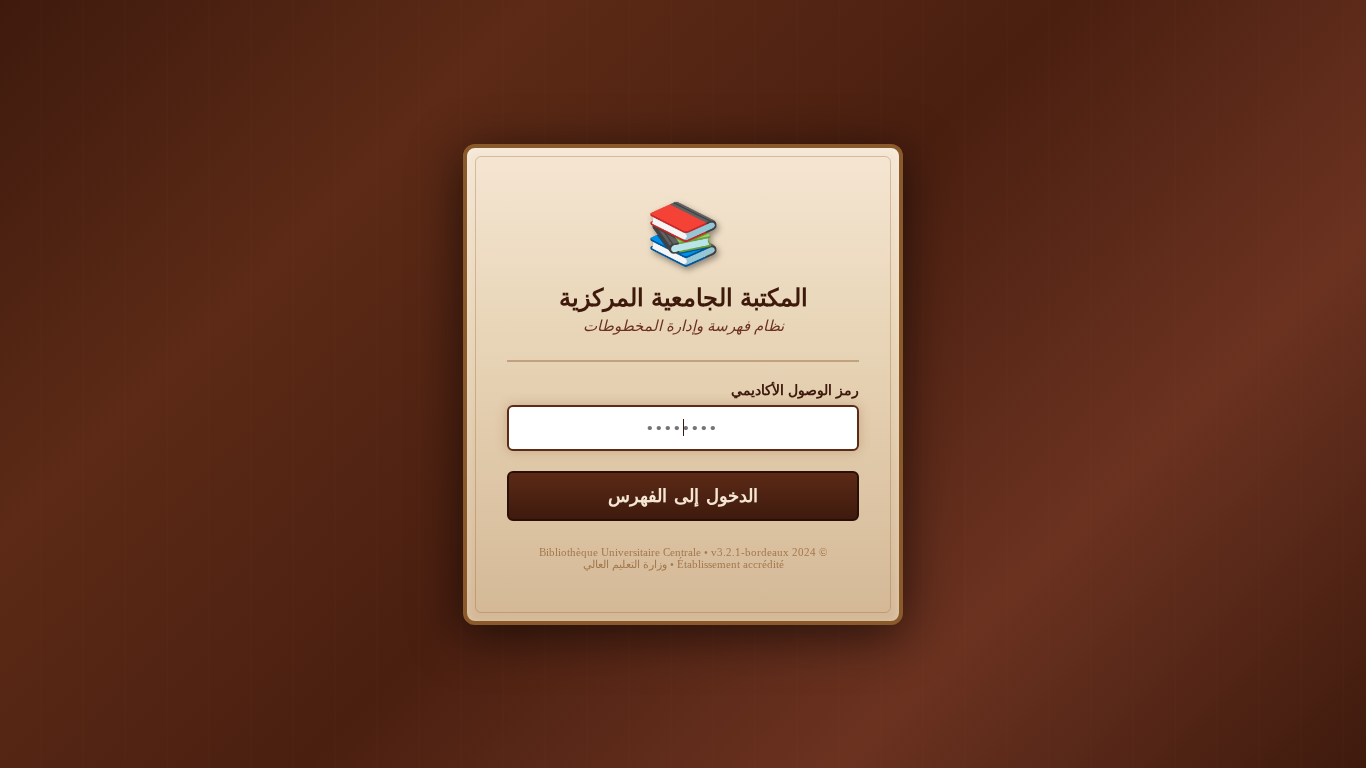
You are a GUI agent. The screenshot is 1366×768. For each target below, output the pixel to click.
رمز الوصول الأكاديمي (795, 390)
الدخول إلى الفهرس (683, 496)
